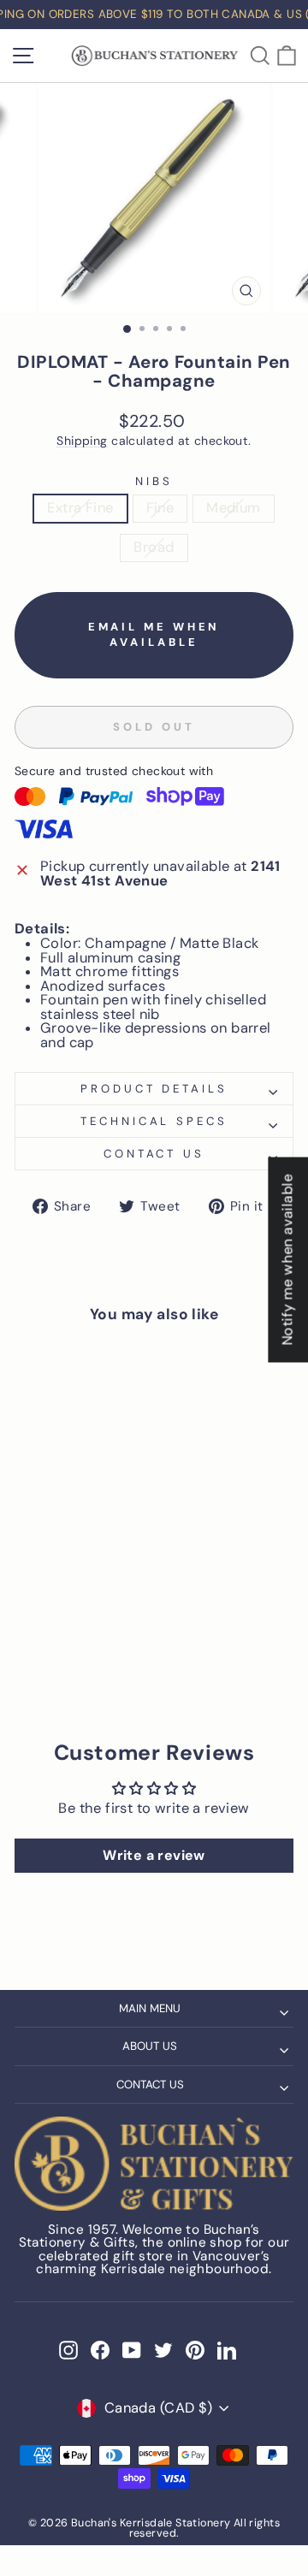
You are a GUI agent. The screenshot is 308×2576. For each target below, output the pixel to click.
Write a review (154, 1855)
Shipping (82, 441)
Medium (233, 508)
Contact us (154, 1154)
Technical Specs (154, 1121)
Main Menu (150, 2008)
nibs (154, 481)
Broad (154, 547)
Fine (160, 508)
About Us (150, 2046)
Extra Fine (80, 508)
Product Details (154, 1089)
